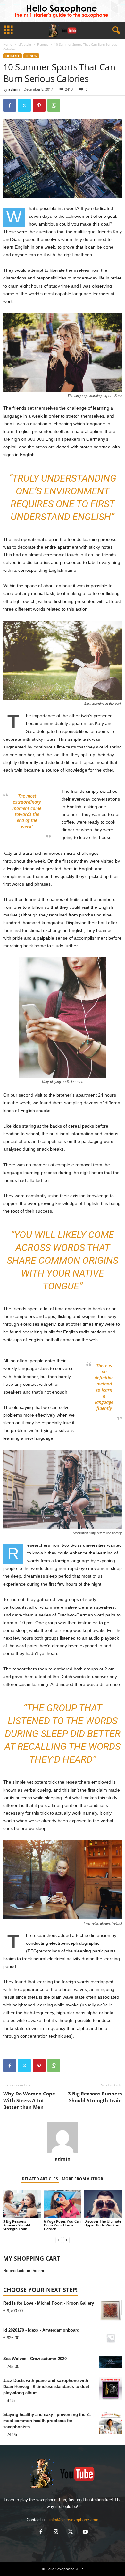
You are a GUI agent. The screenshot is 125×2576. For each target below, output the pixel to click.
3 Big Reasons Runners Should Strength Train (95, 2097)
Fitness (43, 44)
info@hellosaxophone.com (74, 2520)
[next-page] (66, 2240)
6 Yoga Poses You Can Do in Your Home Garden (62, 2225)
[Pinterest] (39, 105)
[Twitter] (24, 105)
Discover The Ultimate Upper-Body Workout (103, 2223)
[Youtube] (85, 2532)
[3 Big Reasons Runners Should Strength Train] (22, 2204)
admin (14, 89)
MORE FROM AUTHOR (83, 2179)
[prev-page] (59, 2240)
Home (8, 44)
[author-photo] (63, 2137)
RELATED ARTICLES (40, 2179)
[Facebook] (10, 105)
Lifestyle (25, 44)
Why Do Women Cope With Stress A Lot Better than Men (29, 2100)
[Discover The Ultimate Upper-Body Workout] (103, 2204)
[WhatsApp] (54, 105)
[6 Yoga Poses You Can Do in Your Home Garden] (63, 2204)
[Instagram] (56, 2532)
